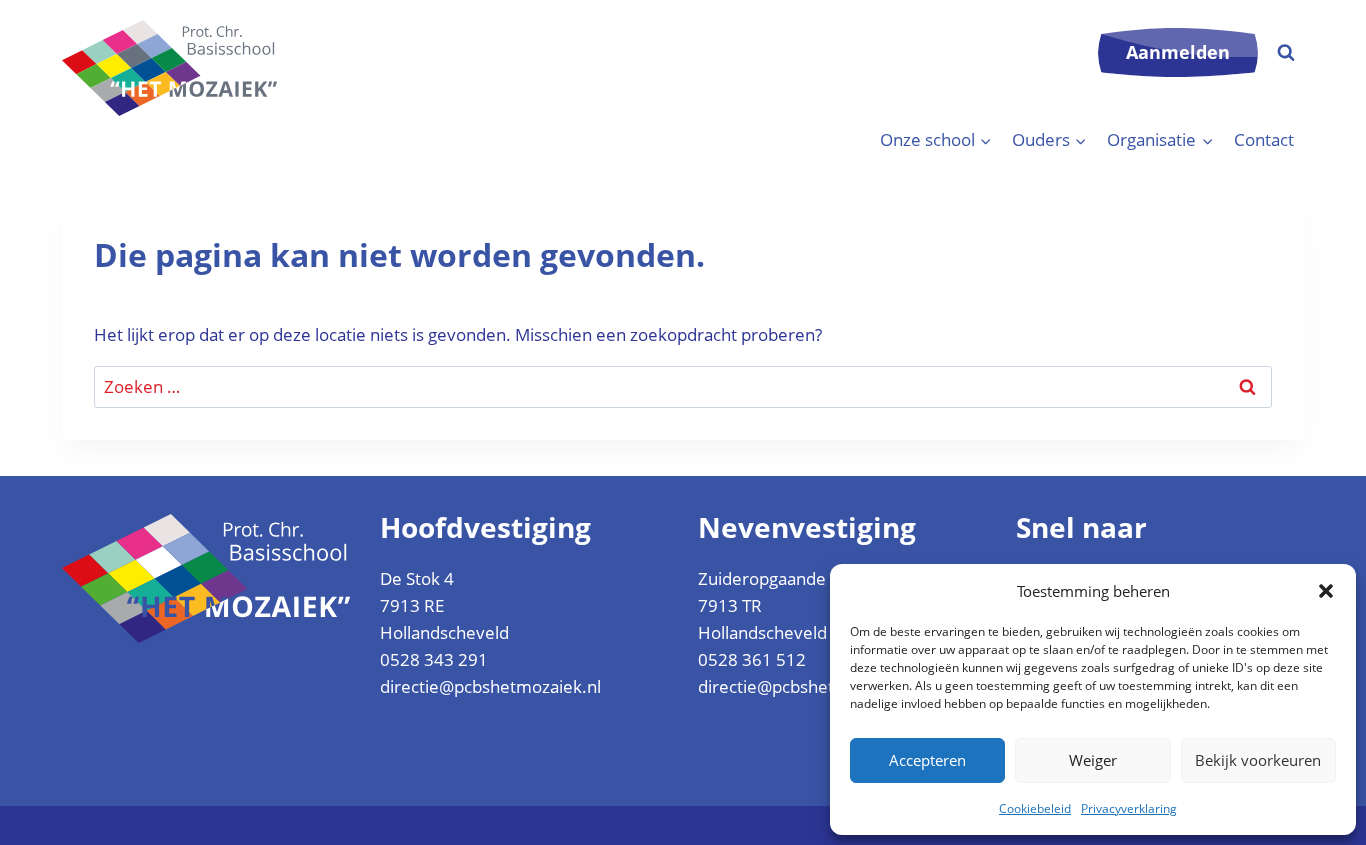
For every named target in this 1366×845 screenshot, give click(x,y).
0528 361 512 (752, 659)
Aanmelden (1178, 52)
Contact (1264, 139)
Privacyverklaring (1129, 808)
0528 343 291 (434, 659)
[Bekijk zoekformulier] (1286, 53)
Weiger (1093, 760)
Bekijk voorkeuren (1258, 760)
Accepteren (927, 760)
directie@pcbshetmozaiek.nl (490, 686)
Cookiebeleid (1035, 808)
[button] (1326, 591)
